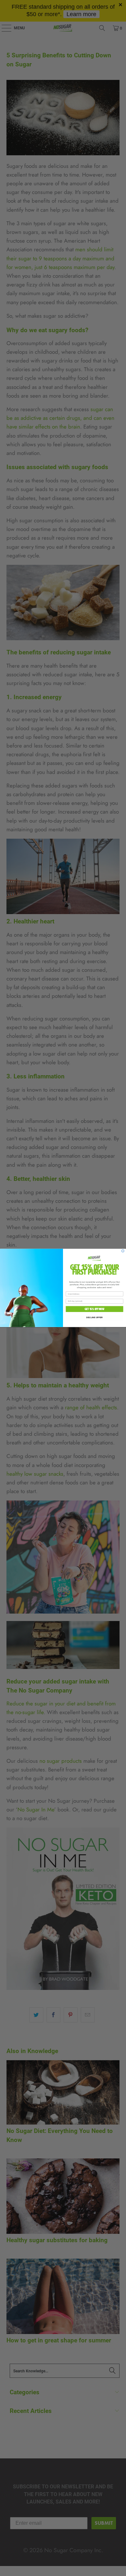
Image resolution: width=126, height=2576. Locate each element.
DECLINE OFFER (94, 1318)
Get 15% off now (94, 1309)
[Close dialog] (123, 1251)
